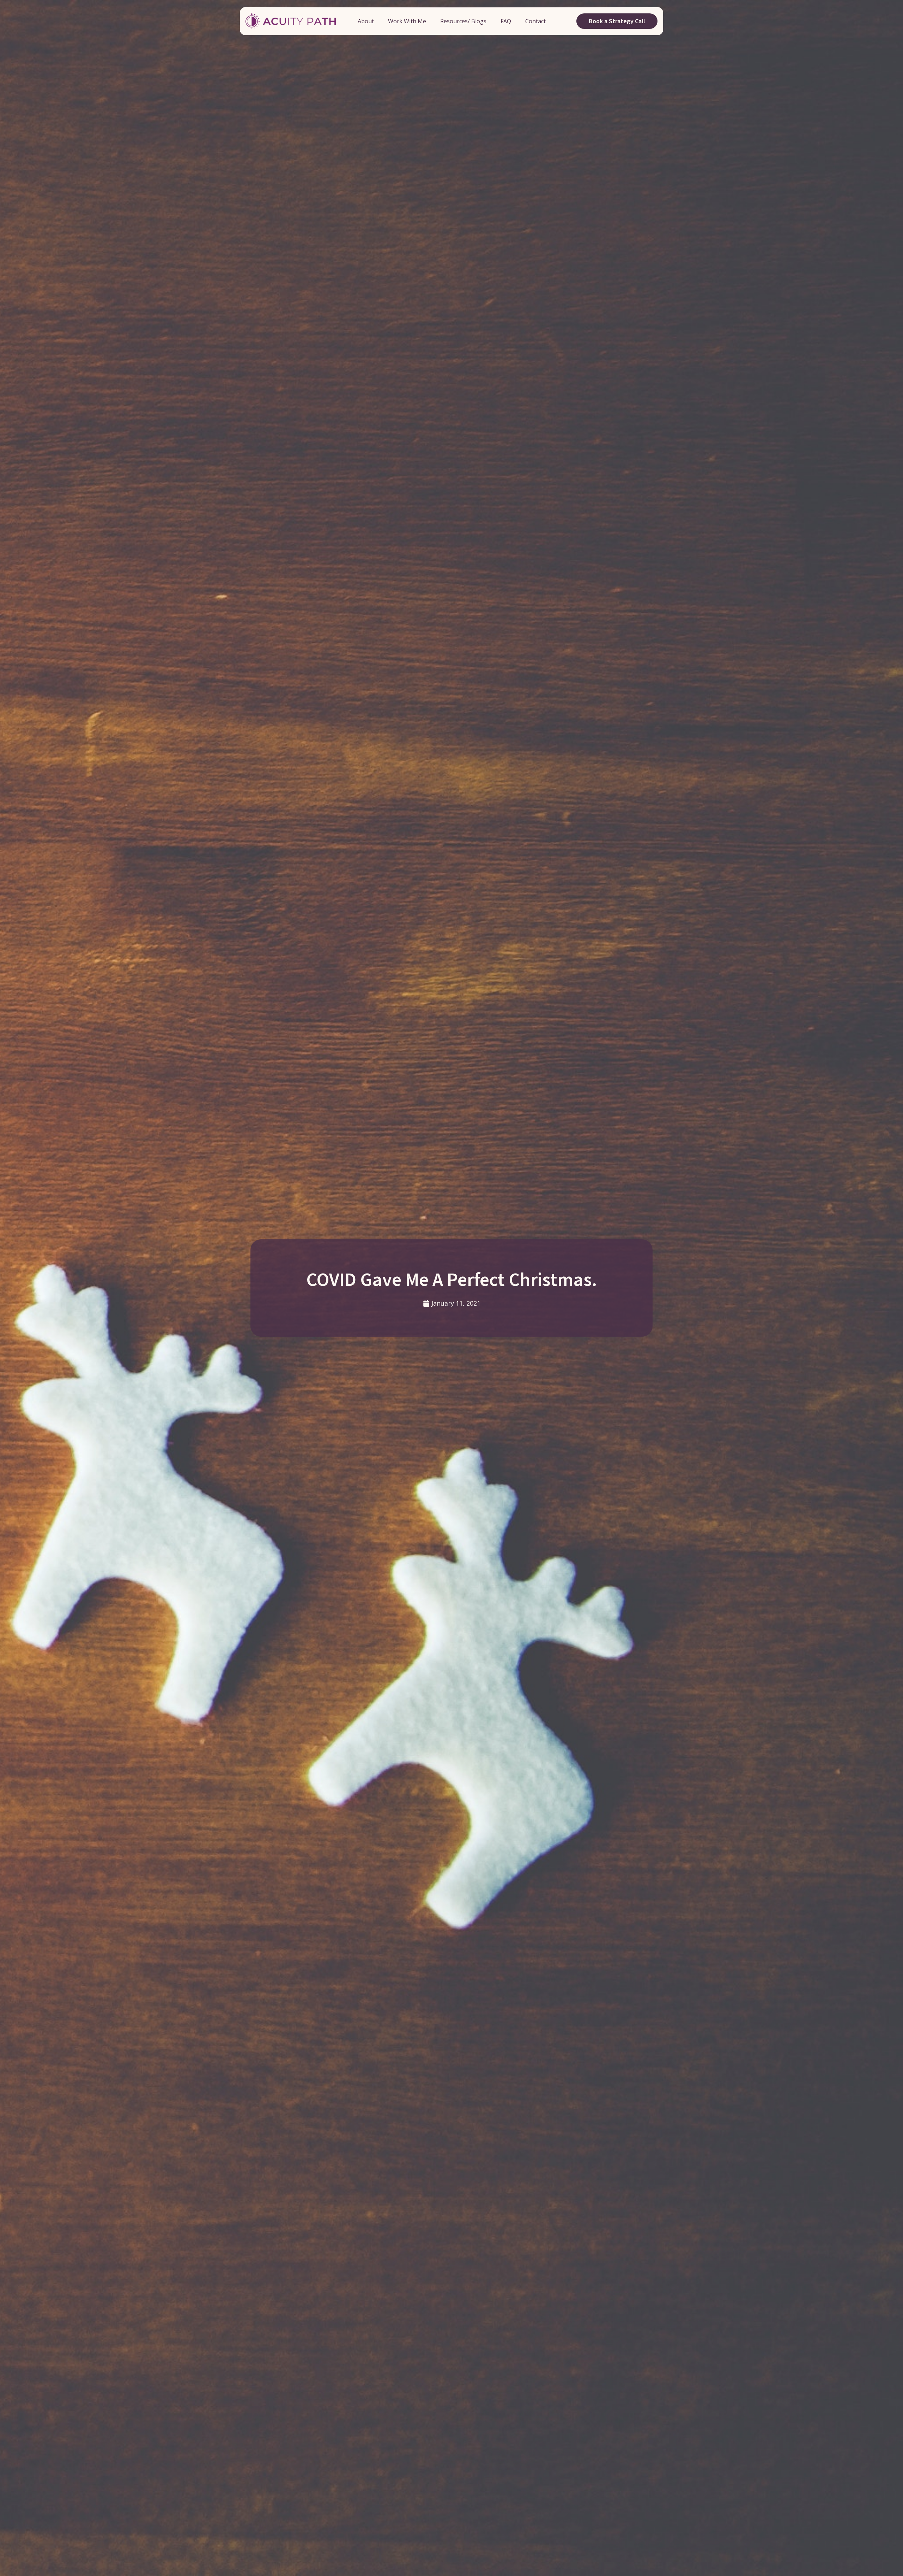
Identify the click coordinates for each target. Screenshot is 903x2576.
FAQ (506, 21)
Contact (535, 21)
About (366, 21)
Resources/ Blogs (463, 21)
